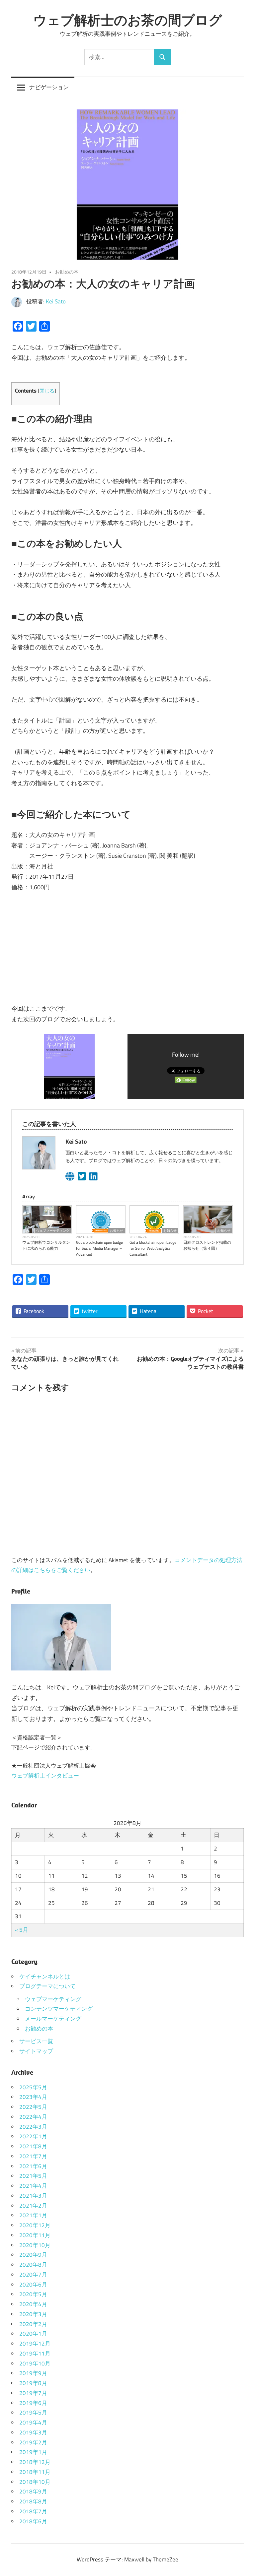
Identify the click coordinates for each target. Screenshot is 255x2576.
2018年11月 (35, 2472)
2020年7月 (33, 2275)
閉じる (47, 391)
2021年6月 (33, 2166)
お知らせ (117, 1230)
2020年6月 (33, 2285)
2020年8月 (33, 2265)
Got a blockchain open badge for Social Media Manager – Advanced (99, 1248)
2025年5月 (33, 2087)
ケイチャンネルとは (45, 1977)
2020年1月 (33, 2334)
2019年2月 (33, 2442)
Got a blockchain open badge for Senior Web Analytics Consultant (153, 1248)
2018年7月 (33, 2511)
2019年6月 (33, 2403)
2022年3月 (33, 2127)
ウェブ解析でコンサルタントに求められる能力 (46, 1245)
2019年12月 (35, 2344)
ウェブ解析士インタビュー (45, 1776)
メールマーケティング (53, 2019)
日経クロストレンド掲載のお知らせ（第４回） (207, 1245)
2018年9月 (33, 2491)
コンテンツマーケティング (59, 2009)
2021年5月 (33, 2176)
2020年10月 (35, 2245)
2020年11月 (35, 2235)
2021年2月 (33, 2206)
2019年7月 (33, 2393)
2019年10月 (35, 2363)
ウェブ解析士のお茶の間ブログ (128, 20)
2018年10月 (35, 2482)
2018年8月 (33, 2501)
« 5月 (22, 1930)
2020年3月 (33, 2314)
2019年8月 (33, 2383)
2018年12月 (35, 2462)
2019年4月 (33, 2422)
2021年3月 (33, 2196)
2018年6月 (33, 2521)
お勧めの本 (67, 272)
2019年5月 (33, 2413)
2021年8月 (33, 2146)
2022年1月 (33, 2136)
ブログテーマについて (47, 1986)
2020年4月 (33, 2304)
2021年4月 (33, 2186)
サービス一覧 (36, 2041)
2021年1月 (33, 2215)
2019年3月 (33, 2432)
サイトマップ (36, 2051)
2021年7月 (33, 2156)
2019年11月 (35, 2354)
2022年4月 (33, 2117)
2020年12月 (35, 2225)
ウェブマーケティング (53, 1230)
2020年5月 (33, 2294)
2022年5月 (33, 2107)
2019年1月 (33, 2452)
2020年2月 (33, 2324)
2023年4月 (33, 2097)
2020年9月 (33, 2255)
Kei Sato (56, 301)
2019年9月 (33, 2373)
